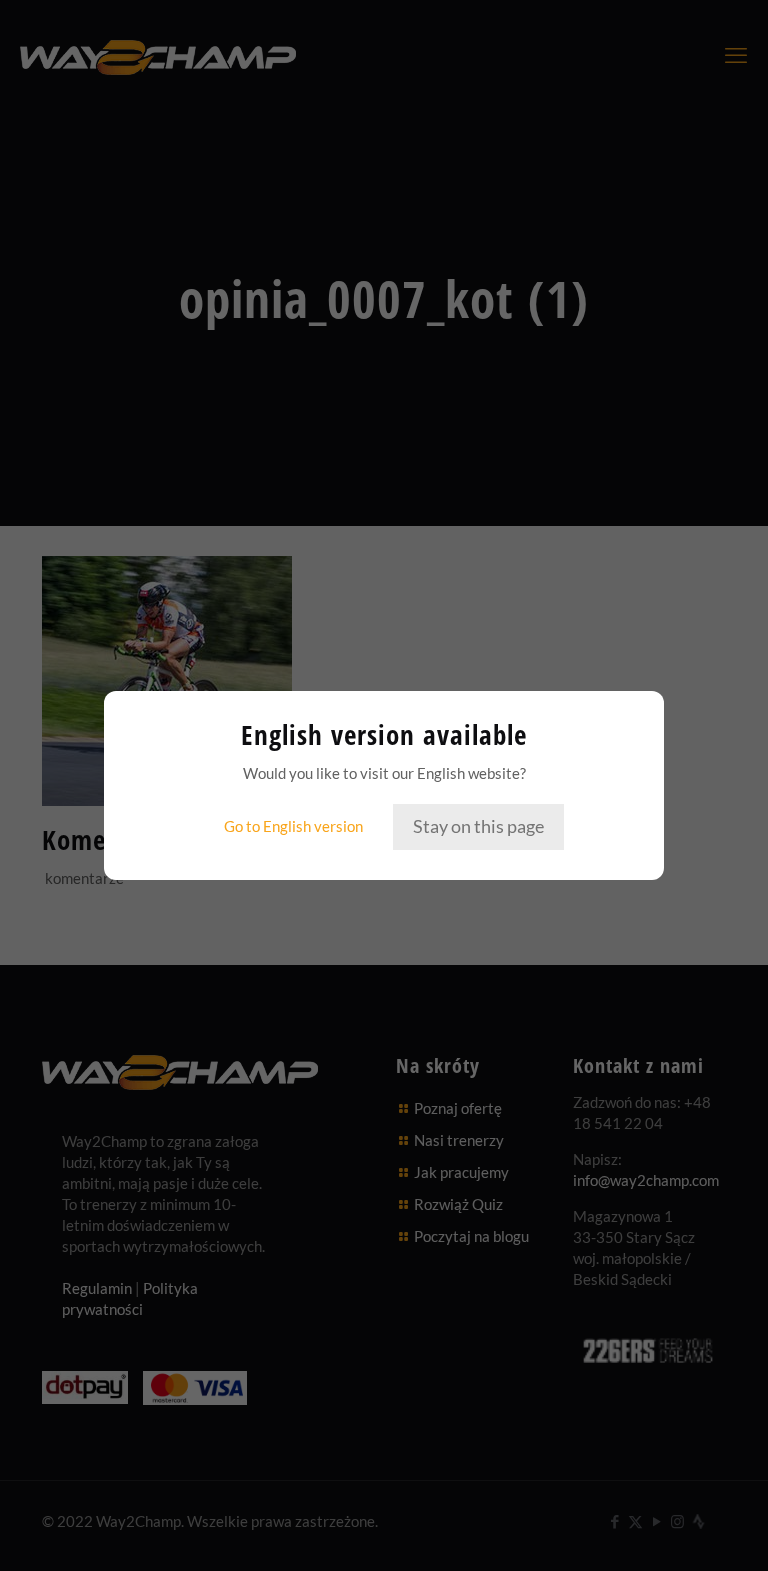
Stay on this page (478, 826)
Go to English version (293, 826)
